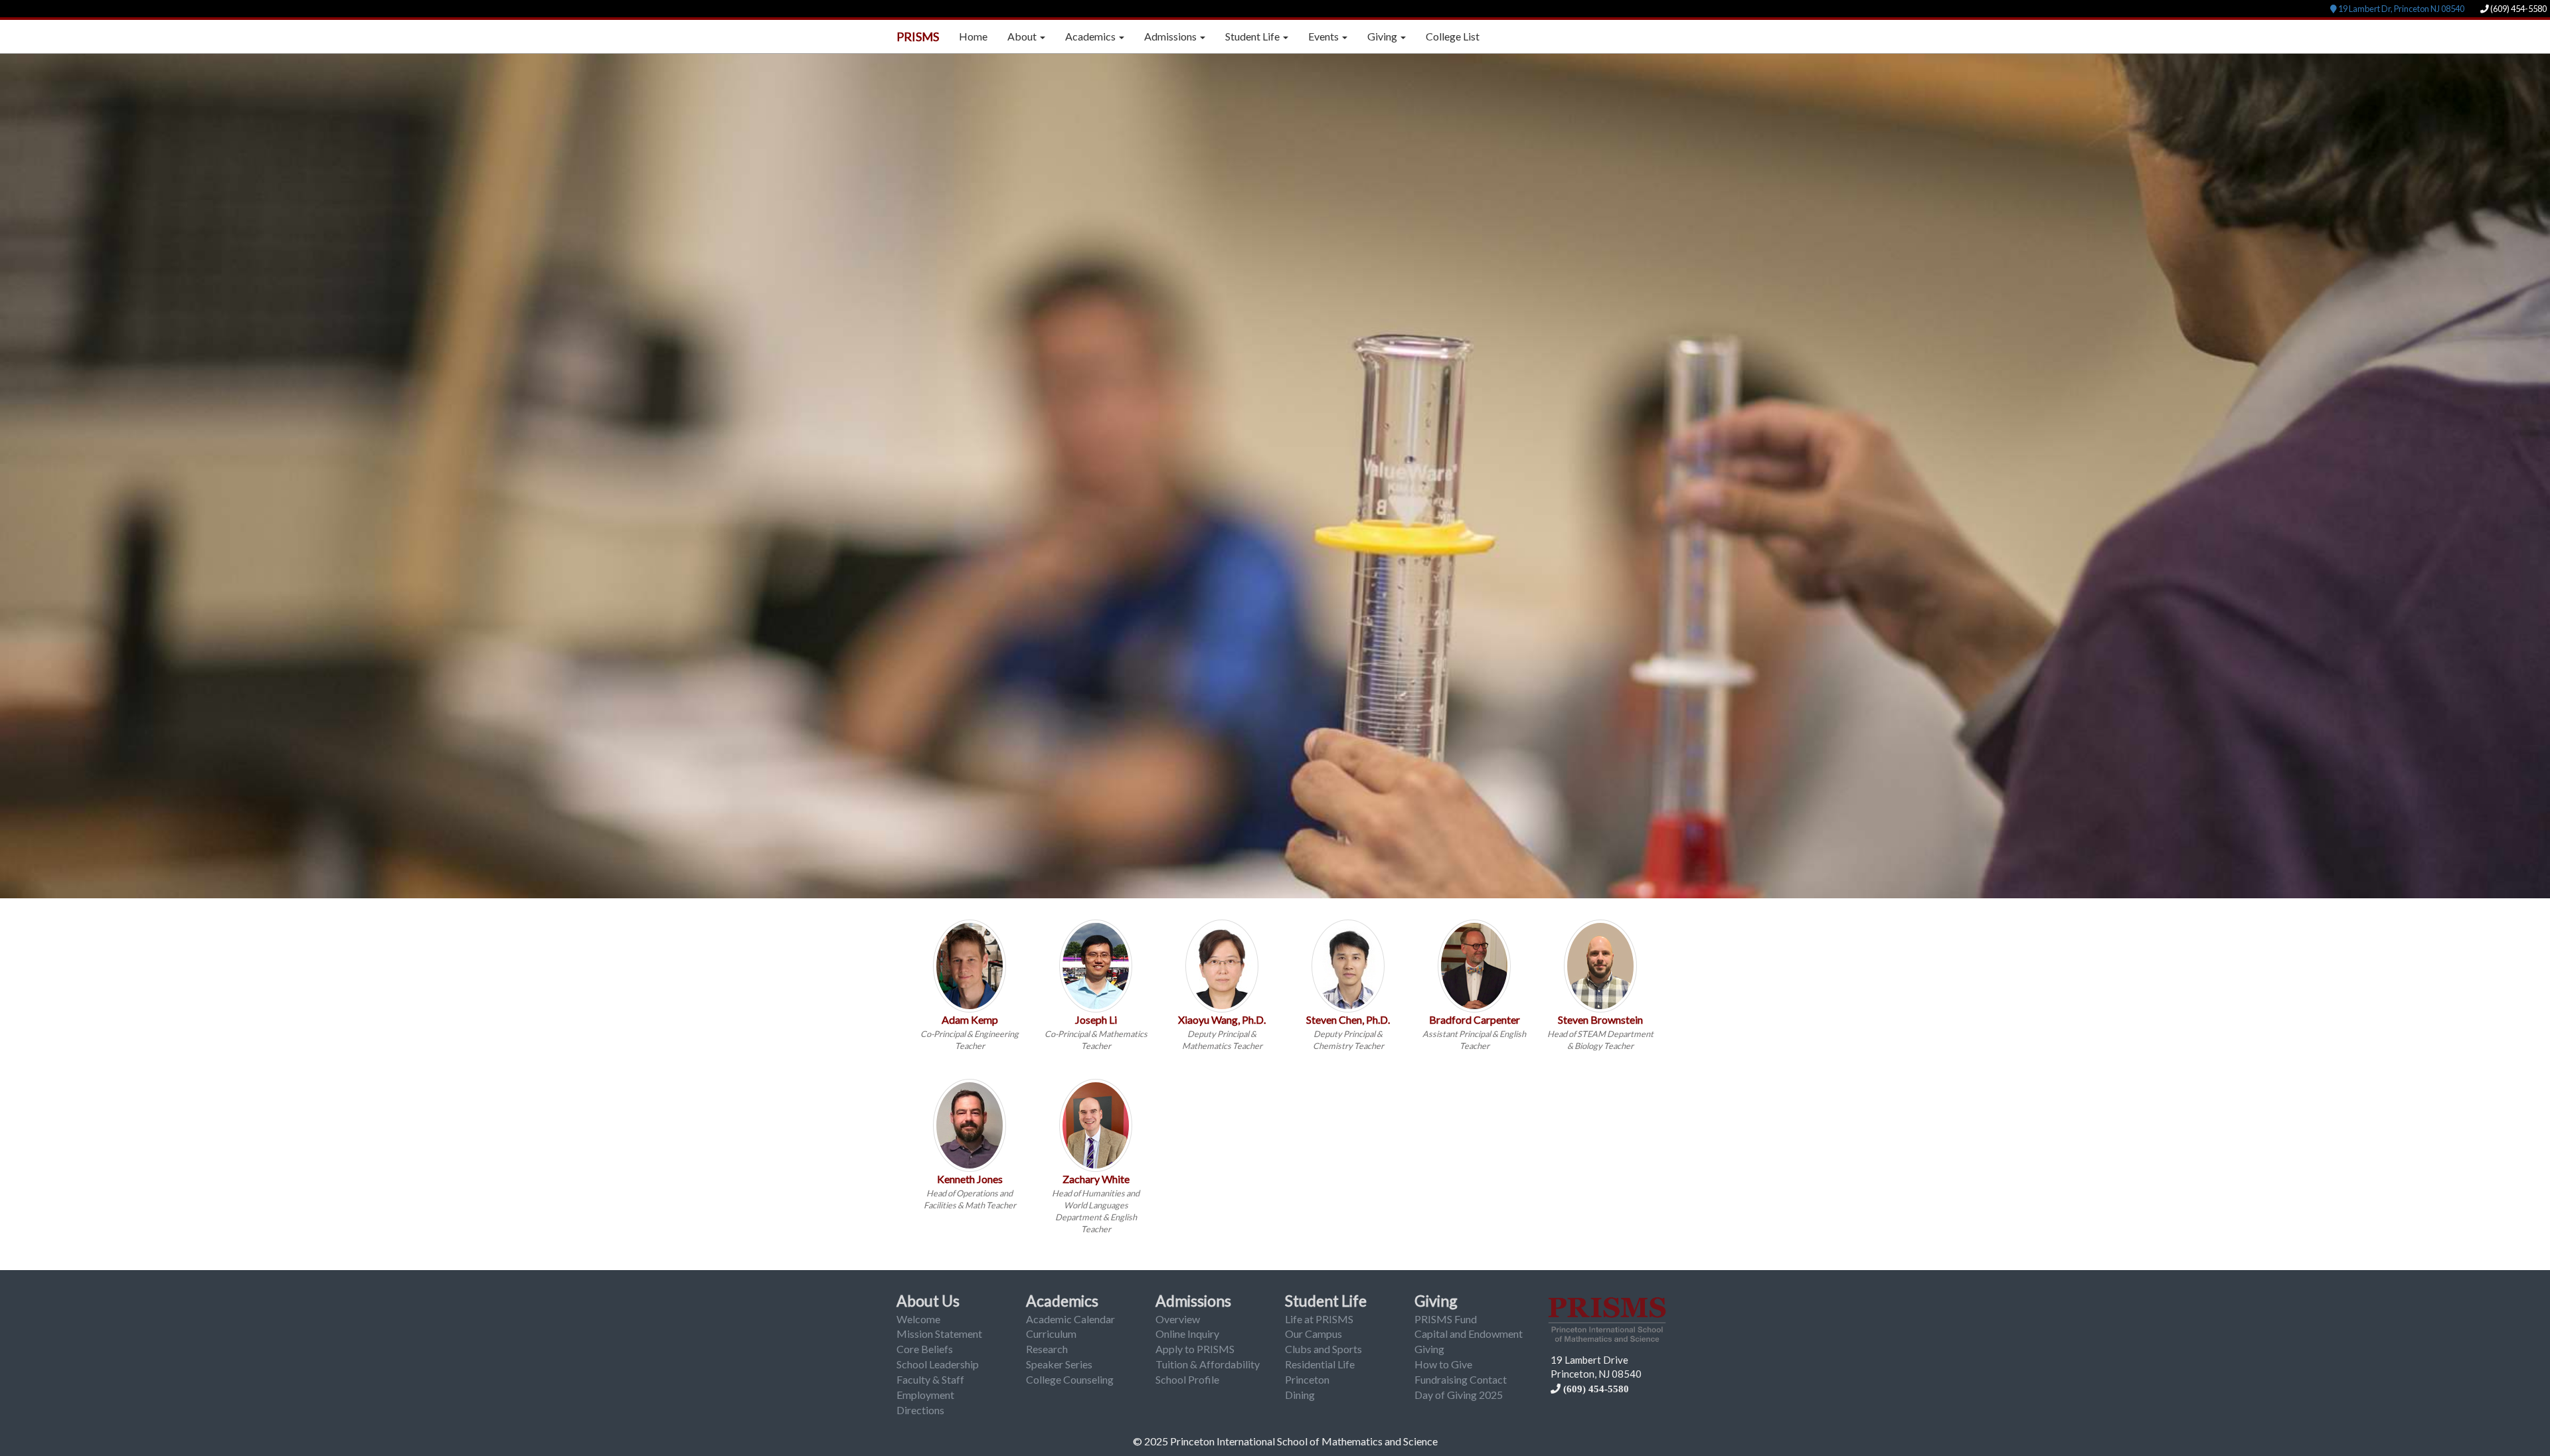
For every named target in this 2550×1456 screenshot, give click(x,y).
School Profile (1187, 1379)
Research (1047, 1349)
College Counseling (1070, 1379)
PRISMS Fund (1446, 1319)
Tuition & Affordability (1208, 1364)
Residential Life (1320, 1364)
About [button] (1023, 36)
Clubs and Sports (1323, 1349)
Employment (925, 1395)
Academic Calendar (1070, 1319)
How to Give (1443, 1364)
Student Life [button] (1253, 36)
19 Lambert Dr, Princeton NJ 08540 (2401, 9)
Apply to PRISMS (1195, 1349)
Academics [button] (1091, 36)
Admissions (1193, 1301)
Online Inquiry (1187, 1334)
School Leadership (938, 1364)
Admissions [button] (1171, 36)
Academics (1062, 1301)
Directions (920, 1410)
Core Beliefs (925, 1349)
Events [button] (1324, 36)
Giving (1436, 1301)
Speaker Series (1059, 1364)
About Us (928, 1301)
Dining (1300, 1395)
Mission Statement (939, 1334)
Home (973, 36)
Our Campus (1314, 1334)
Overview (1178, 1319)
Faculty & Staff (930, 1379)
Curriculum (1051, 1334)
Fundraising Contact (1461, 1379)
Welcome (918, 1319)
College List (1453, 36)
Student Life (1326, 1301)
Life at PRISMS (1319, 1319)
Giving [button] (1383, 36)
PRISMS (918, 37)
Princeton (1307, 1379)
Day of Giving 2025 (1459, 1395)
